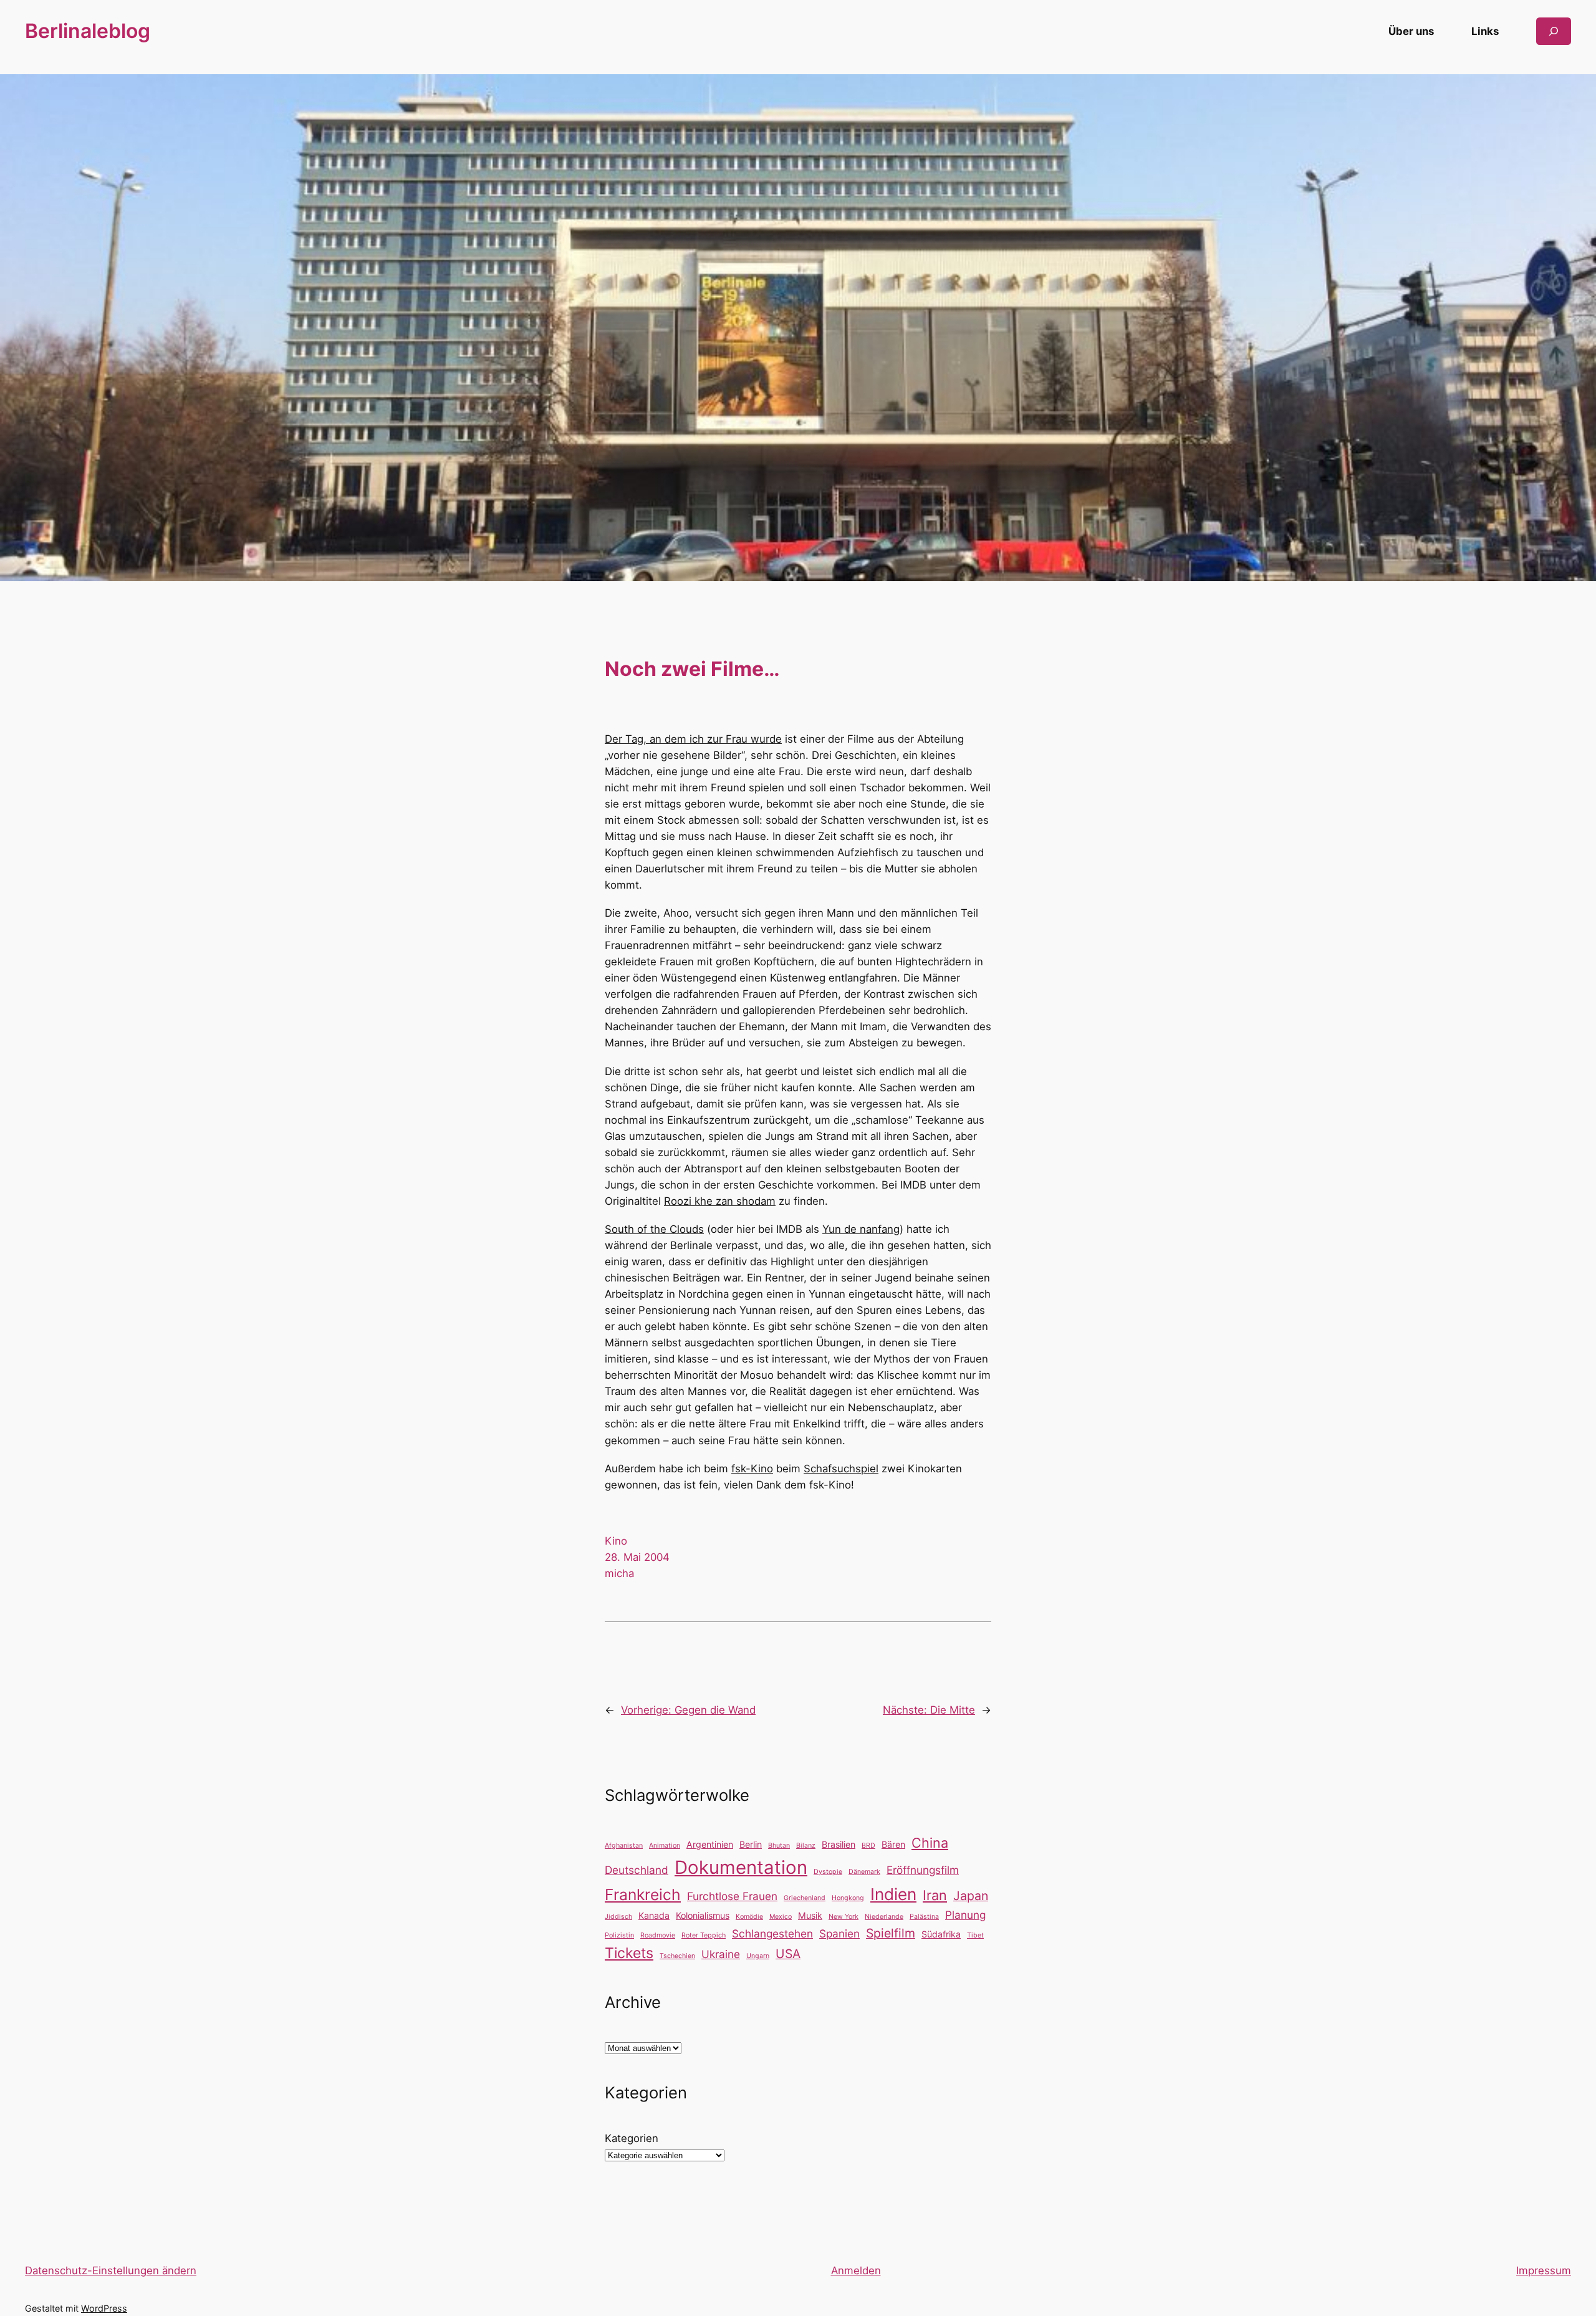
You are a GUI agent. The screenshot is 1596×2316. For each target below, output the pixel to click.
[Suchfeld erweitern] (1554, 31)
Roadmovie (658, 1935)
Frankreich (643, 1894)
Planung (965, 1915)
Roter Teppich (704, 1935)
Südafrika (941, 1934)
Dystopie (828, 1872)
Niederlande (884, 1917)
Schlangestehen (772, 1933)
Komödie (749, 1917)
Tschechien (677, 1956)
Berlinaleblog (88, 31)
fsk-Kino (752, 1469)
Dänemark (864, 1872)
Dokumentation (741, 1867)
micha (619, 1573)
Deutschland (637, 1870)
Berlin (751, 1844)
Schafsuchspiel (841, 1469)
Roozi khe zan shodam (720, 1201)
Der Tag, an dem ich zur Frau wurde (693, 739)
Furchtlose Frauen (732, 1896)
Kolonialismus (703, 1915)
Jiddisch (618, 1917)
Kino (616, 1541)
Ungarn (758, 1956)
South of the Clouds (654, 1229)
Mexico (781, 1917)
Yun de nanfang (861, 1229)
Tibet (975, 1935)
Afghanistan (624, 1846)
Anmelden (856, 2270)
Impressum (1544, 2270)
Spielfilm (891, 1933)
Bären (893, 1844)
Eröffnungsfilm (923, 1870)
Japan (971, 1896)
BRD (868, 1846)
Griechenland (805, 1898)
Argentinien (710, 1844)
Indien (893, 1894)
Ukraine (721, 1954)
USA (788, 1954)
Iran (935, 1895)
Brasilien (839, 1844)
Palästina (924, 1917)
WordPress (104, 2308)
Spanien (839, 1933)
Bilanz (806, 1846)
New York (844, 1917)
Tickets (629, 1953)
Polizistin (619, 1935)
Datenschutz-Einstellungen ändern (111, 2270)
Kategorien (632, 2138)
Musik (810, 1915)
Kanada (654, 1915)
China (930, 1843)
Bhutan (779, 1846)
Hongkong (848, 1898)
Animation (665, 1846)
